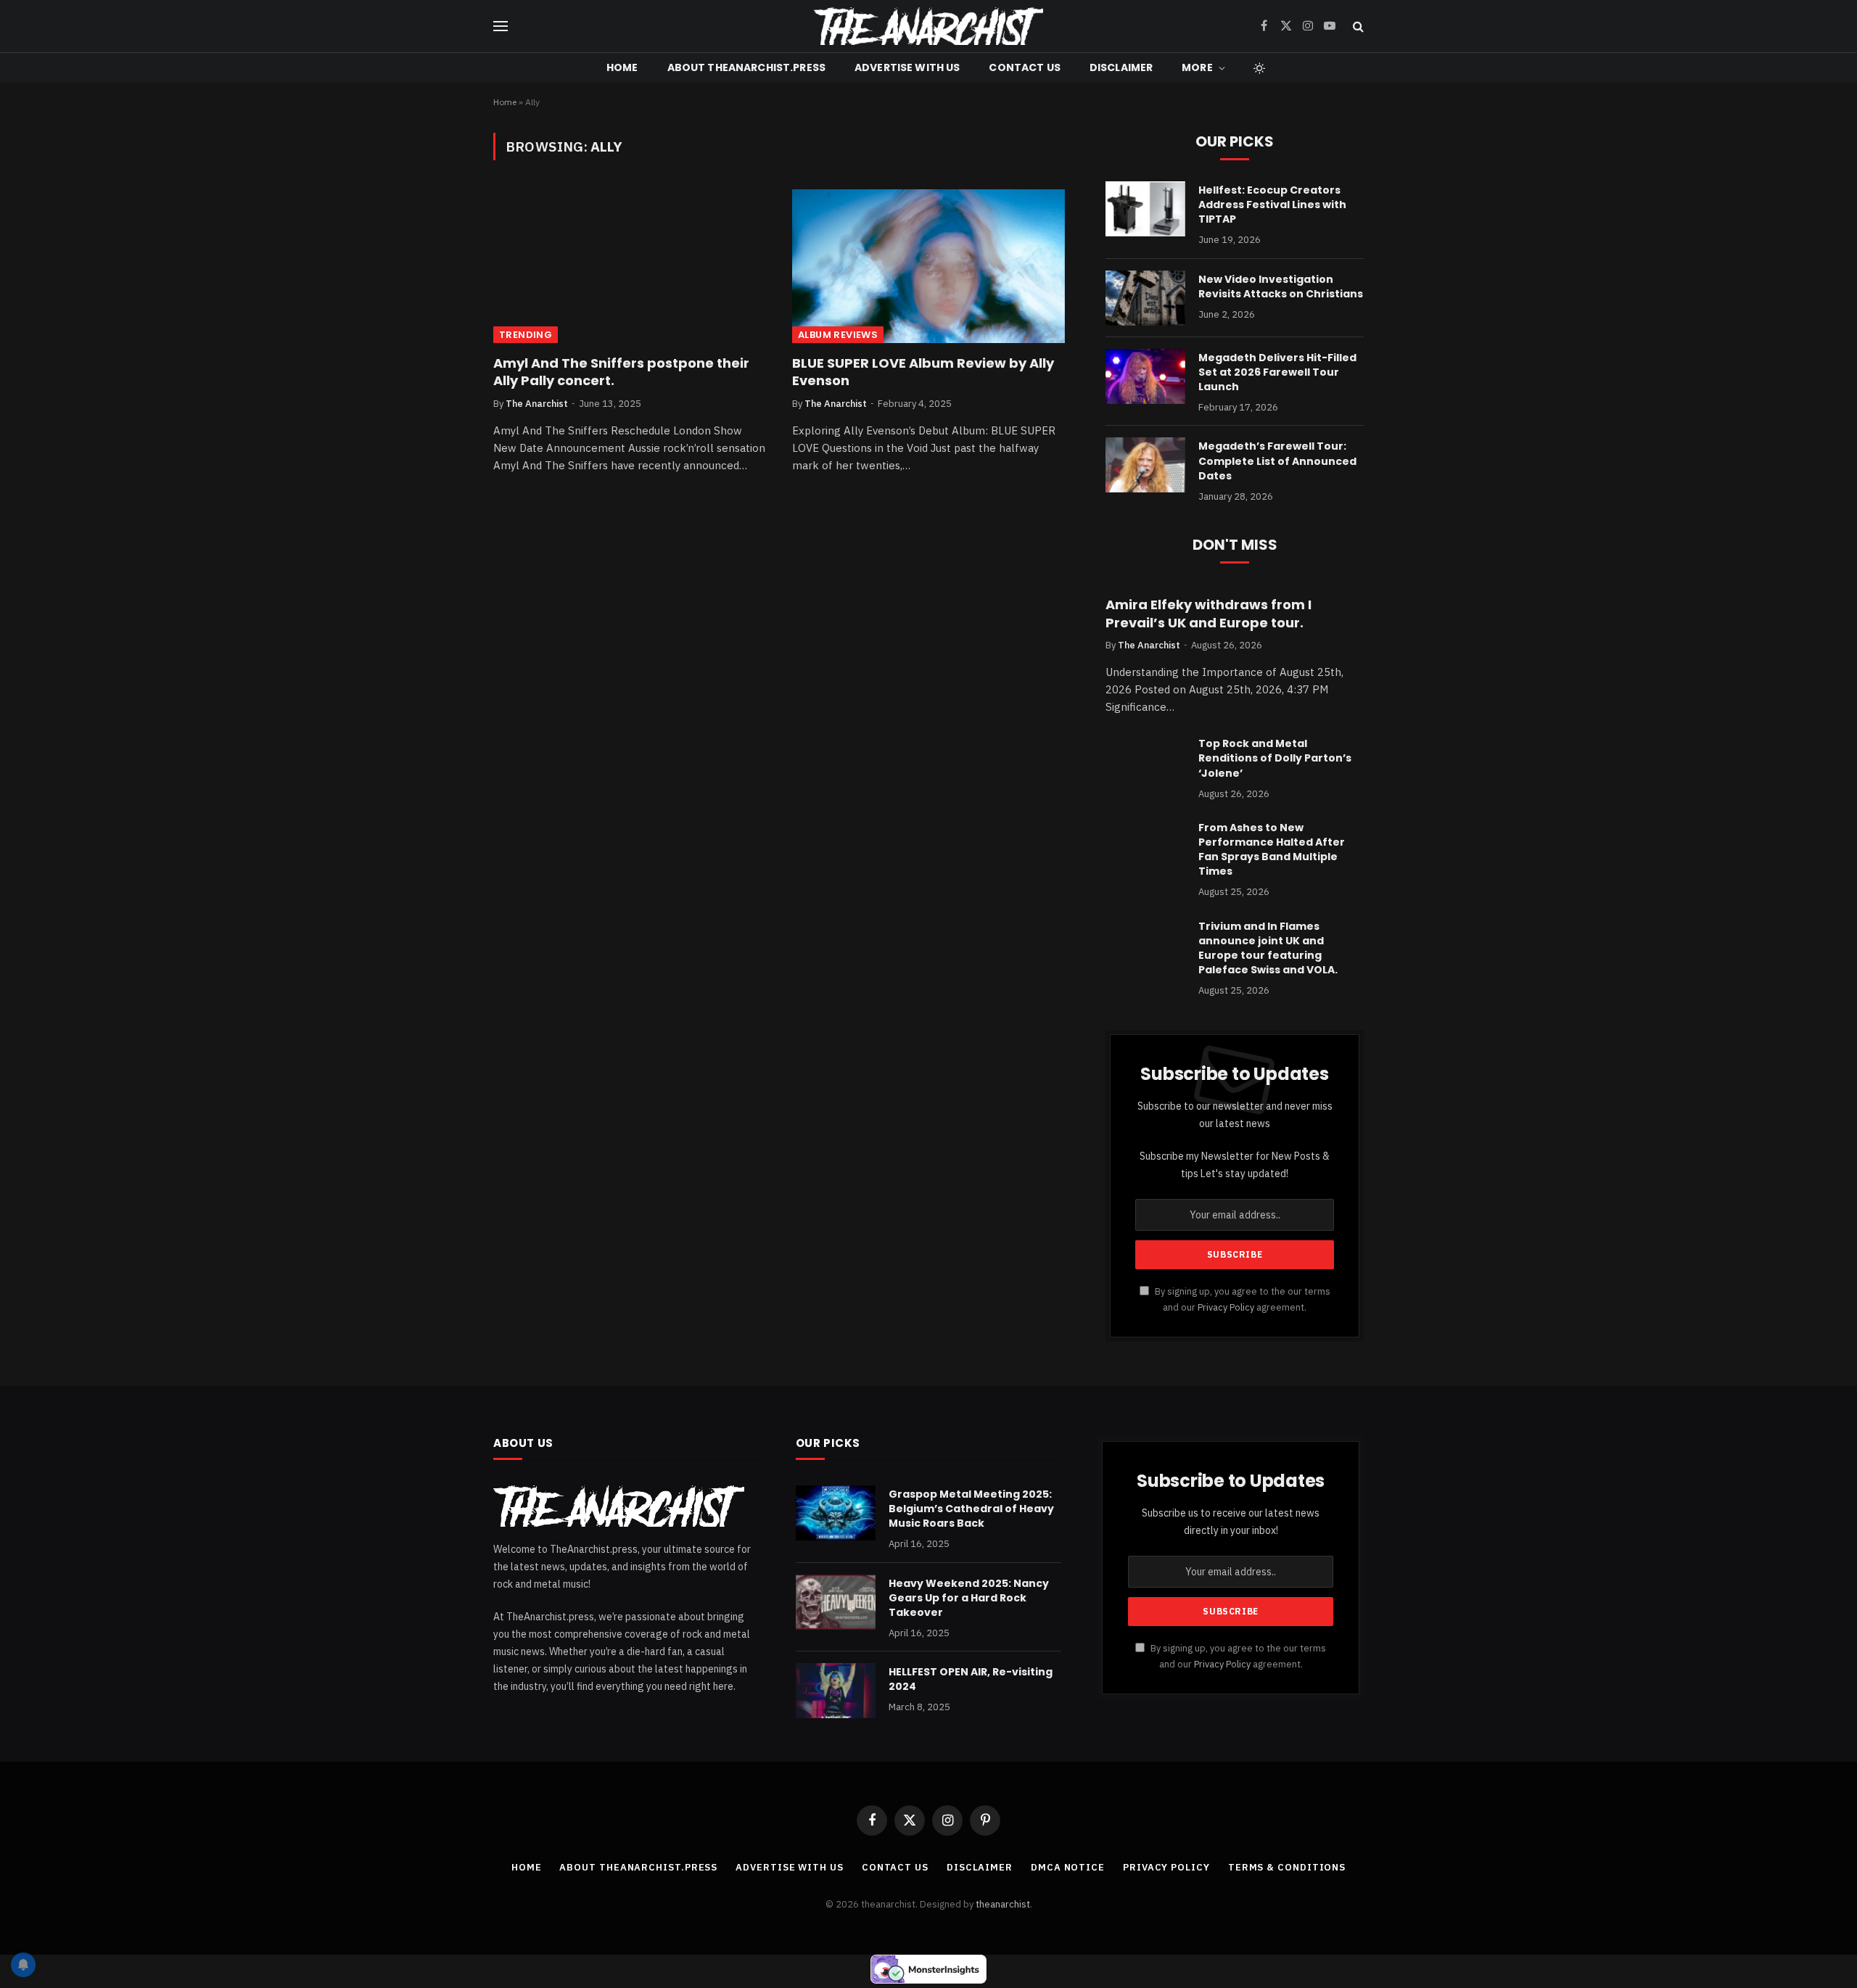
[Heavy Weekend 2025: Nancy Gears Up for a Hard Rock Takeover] (836, 1602)
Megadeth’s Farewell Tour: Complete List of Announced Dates (1277, 461)
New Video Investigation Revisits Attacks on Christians (1281, 286)
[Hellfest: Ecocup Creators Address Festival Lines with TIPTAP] (1145, 209)
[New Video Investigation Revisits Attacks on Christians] (1145, 298)
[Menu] (501, 26)
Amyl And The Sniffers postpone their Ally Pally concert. (621, 372)
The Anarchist (537, 404)
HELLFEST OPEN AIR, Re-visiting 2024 (971, 1679)
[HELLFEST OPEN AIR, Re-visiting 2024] (836, 1691)
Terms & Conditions (1287, 1867)
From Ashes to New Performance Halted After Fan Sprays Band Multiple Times (1272, 849)
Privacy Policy (1226, 1307)
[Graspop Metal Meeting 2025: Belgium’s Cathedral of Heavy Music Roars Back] (836, 1513)
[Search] (1357, 26)
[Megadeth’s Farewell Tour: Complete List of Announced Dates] (1145, 465)
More (1197, 67)
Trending (526, 335)
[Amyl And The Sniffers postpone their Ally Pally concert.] (630, 266)
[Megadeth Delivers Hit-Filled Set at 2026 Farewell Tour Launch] (1145, 376)
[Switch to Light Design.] (1258, 68)
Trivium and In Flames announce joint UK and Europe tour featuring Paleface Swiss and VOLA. (1268, 948)
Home (622, 67)
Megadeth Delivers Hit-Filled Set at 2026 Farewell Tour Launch (1277, 372)
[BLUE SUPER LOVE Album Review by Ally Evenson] (928, 266)
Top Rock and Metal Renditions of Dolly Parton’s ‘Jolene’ (1275, 758)
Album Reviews (838, 335)
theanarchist (1003, 1904)
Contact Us (1024, 67)
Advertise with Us (907, 67)
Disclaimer (1121, 67)
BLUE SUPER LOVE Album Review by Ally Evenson (923, 372)
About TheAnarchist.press (746, 67)
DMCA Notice (1068, 1867)
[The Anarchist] (928, 26)
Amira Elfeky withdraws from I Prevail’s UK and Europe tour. (1209, 614)
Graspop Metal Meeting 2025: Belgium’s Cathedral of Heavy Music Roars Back (971, 1509)
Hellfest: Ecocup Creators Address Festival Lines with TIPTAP (1272, 205)
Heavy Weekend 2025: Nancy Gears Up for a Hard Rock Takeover (969, 1598)
